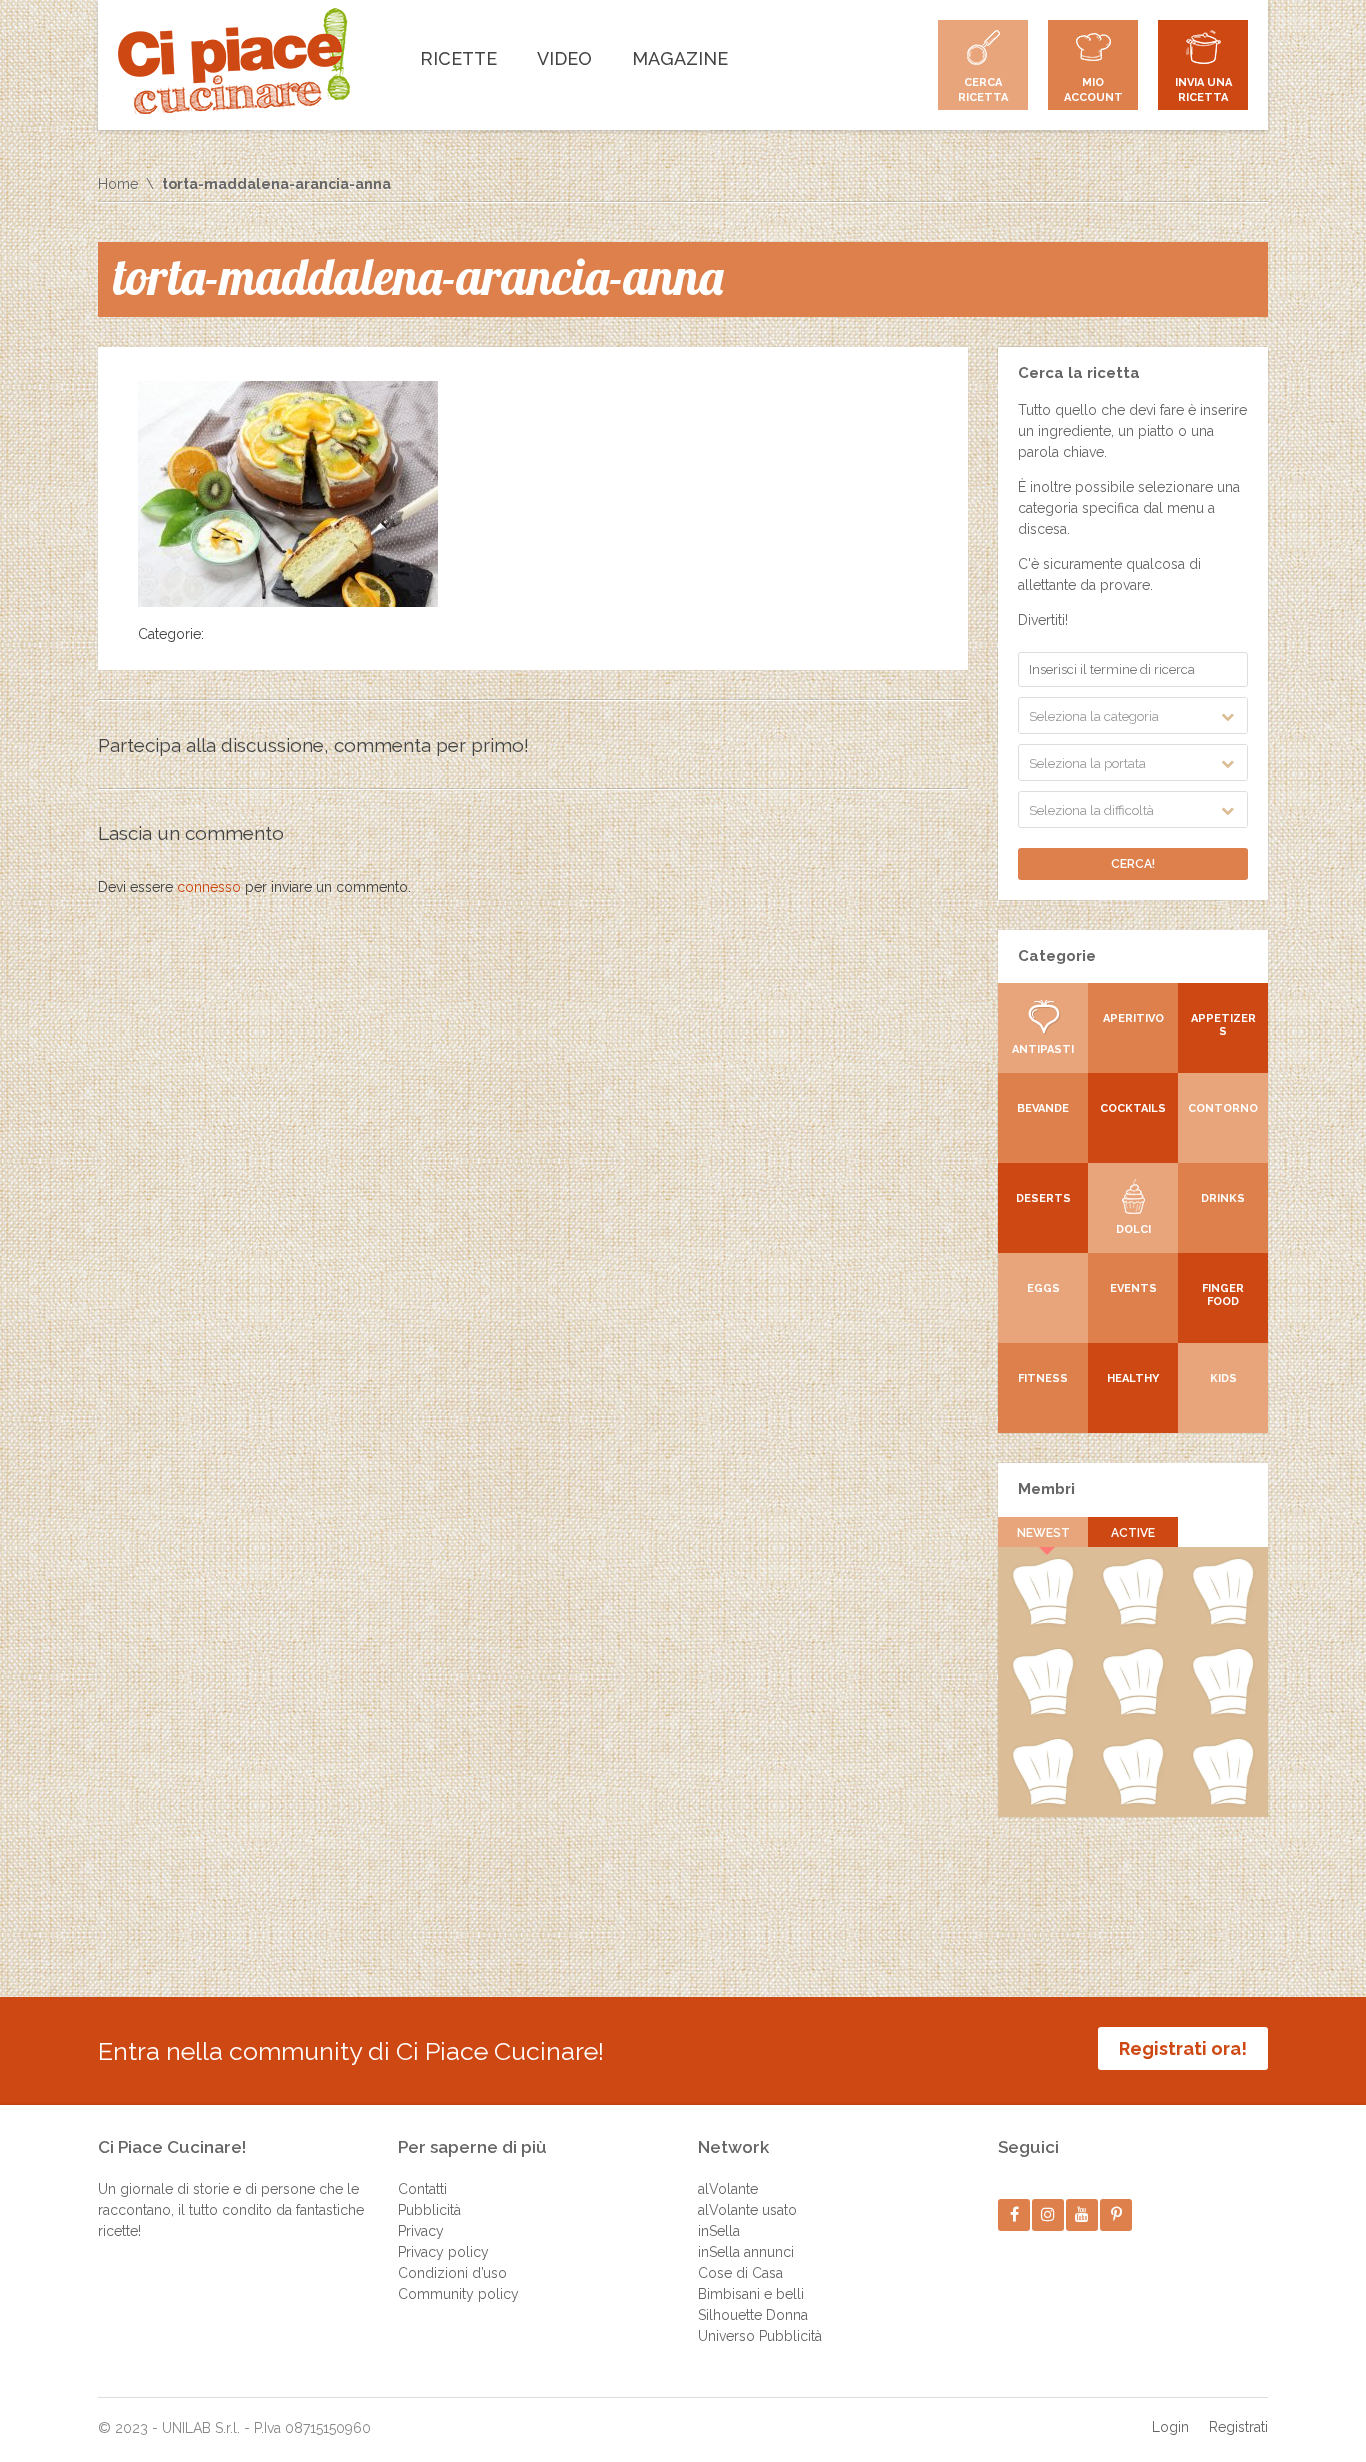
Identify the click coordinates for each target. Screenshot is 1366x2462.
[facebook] (1014, 2214)
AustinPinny (1133, 1801)
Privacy (421, 2231)
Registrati (1238, 2427)
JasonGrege (1223, 1801)
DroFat (1043, 1621)
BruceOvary (1133, 1711)
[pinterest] (1116, 2214)
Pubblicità (429, 2210)
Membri (1046, 1489)
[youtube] (1082, 2214)
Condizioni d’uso (452, 2273)
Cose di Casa (740, 2273)
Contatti (422, 2189)
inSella (719, 2231)
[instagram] (1048, 2214)
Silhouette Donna (753, 2315)
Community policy (458, 2294)
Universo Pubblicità (760, 2336)
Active (1133, 1533)
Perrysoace (1042, 1801)
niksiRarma (1042, 1711)
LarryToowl (1223, 1621)
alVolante (728, 2189)
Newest (1043, 1533)
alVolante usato (747, 2210)
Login (1170, 2427)
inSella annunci (746, 2252)
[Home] (234, 61)
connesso (209, 887)
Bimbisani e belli (751, 2294)
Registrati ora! (1183, 2048)
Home (118, 184)
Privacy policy (443, 2252)
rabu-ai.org (1132, 1621)
